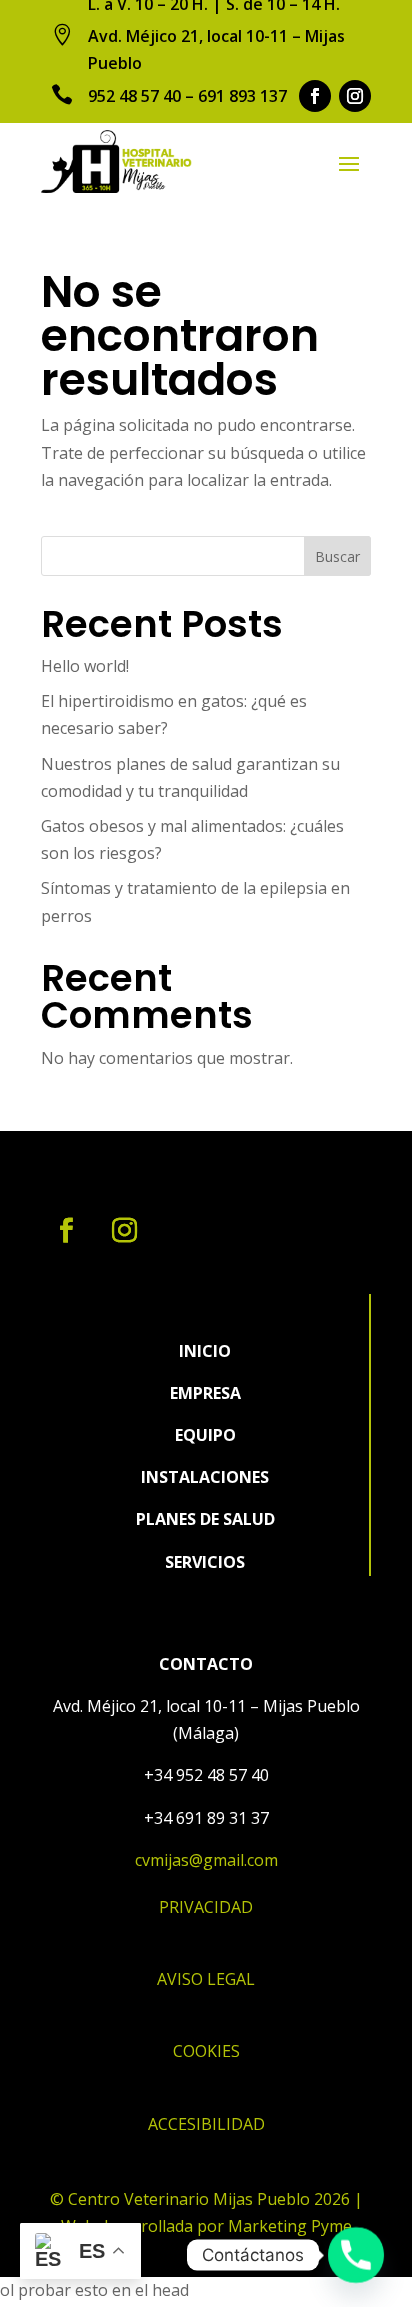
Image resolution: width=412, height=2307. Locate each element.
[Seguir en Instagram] (355, 96)
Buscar (337, 556)
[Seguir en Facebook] (315, 96)
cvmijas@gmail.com (206, 1860)
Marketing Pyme (290, 2226)
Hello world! (85, 666)
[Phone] (356, 2255)
